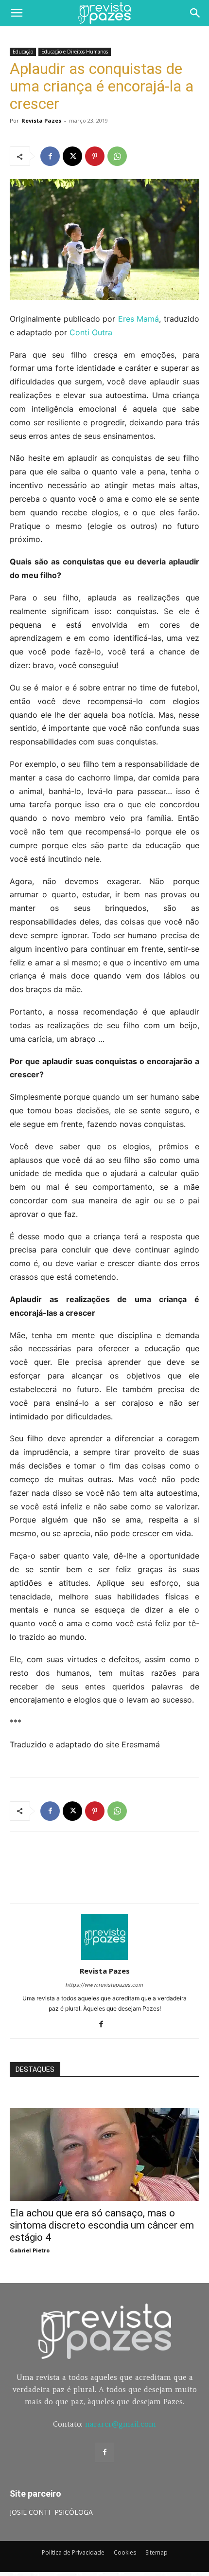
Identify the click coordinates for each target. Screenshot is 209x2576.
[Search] (195, 13)
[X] (72, 156)
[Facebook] (50, 156)
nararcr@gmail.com (121, 2424)
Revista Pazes (41, 120)
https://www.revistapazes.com (104, 1985)
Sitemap (157, 2552)
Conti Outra (91, 332)
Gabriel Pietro (30, 2250)
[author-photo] (104, 1957)
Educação (23, 52)
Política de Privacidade (73, 2552)
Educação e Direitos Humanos (75, 52)
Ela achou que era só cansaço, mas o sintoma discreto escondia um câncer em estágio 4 (102, 2225)
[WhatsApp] (117, 156)
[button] (17, 13)
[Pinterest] (95, 156)
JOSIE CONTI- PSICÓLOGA (51, 2512)
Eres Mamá (139, 319)
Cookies (125, 2552)
